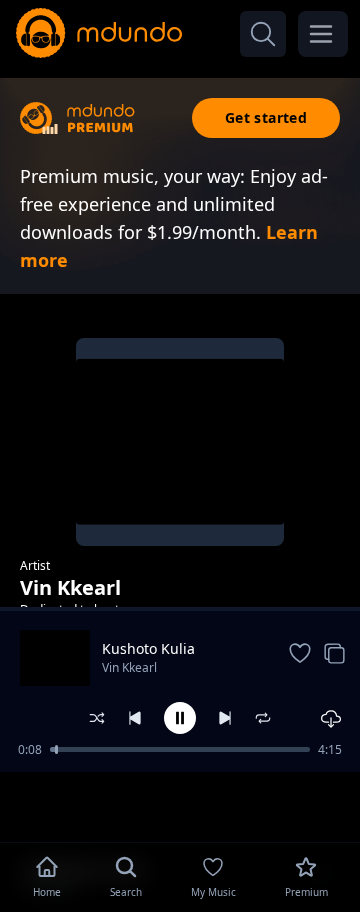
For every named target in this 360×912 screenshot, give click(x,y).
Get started (266, 117)
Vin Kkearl (129, 667)
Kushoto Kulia (148, 648)
